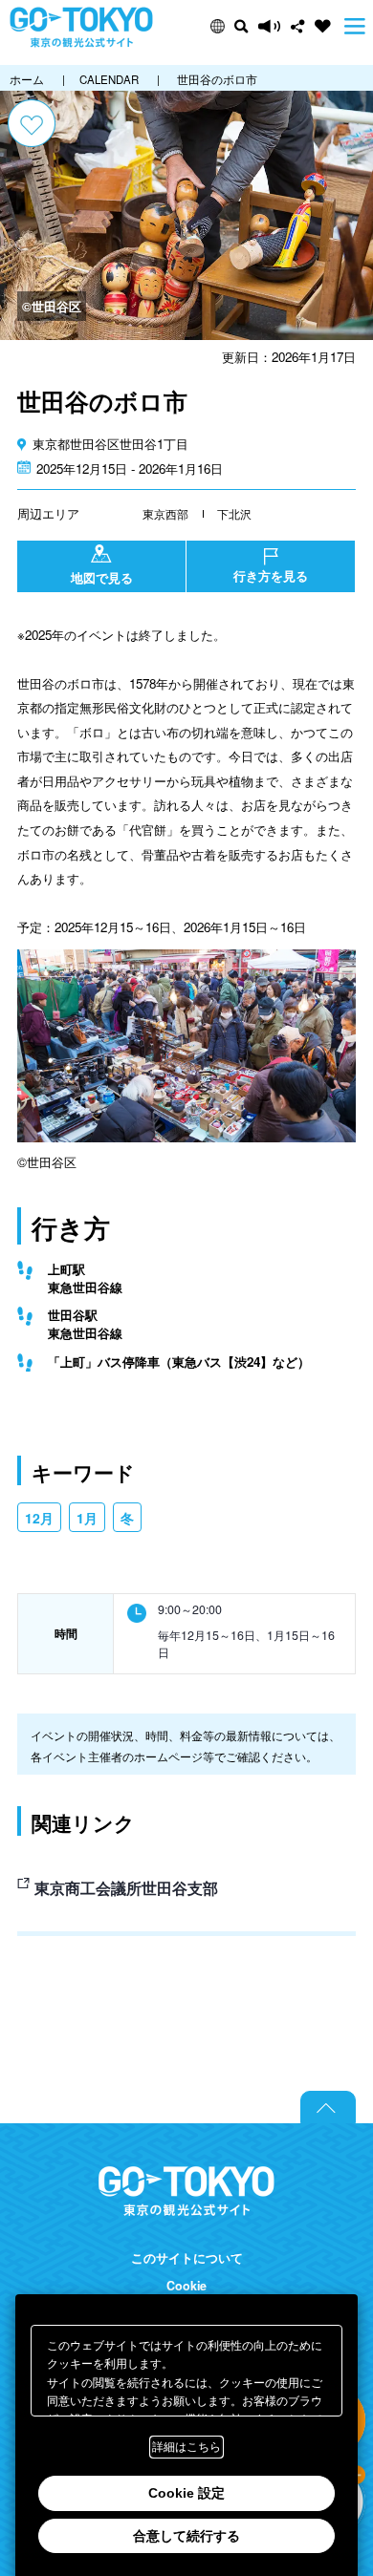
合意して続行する (186, 2536)
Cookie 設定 (186, 2493)
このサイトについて (187, 2258)
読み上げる (270, 26)
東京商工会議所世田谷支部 (126, 1888)
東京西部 (165, 513)
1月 (87, 1518)
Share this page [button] (298, 26)
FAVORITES (323, 26)
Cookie (186, 2286)
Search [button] (241, 26)
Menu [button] (355, 26)
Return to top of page (328, 2107)
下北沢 (234, 513)
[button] (218, 26)
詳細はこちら (186, 2447)
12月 (39, 1518)
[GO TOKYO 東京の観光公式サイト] (81, 27)
